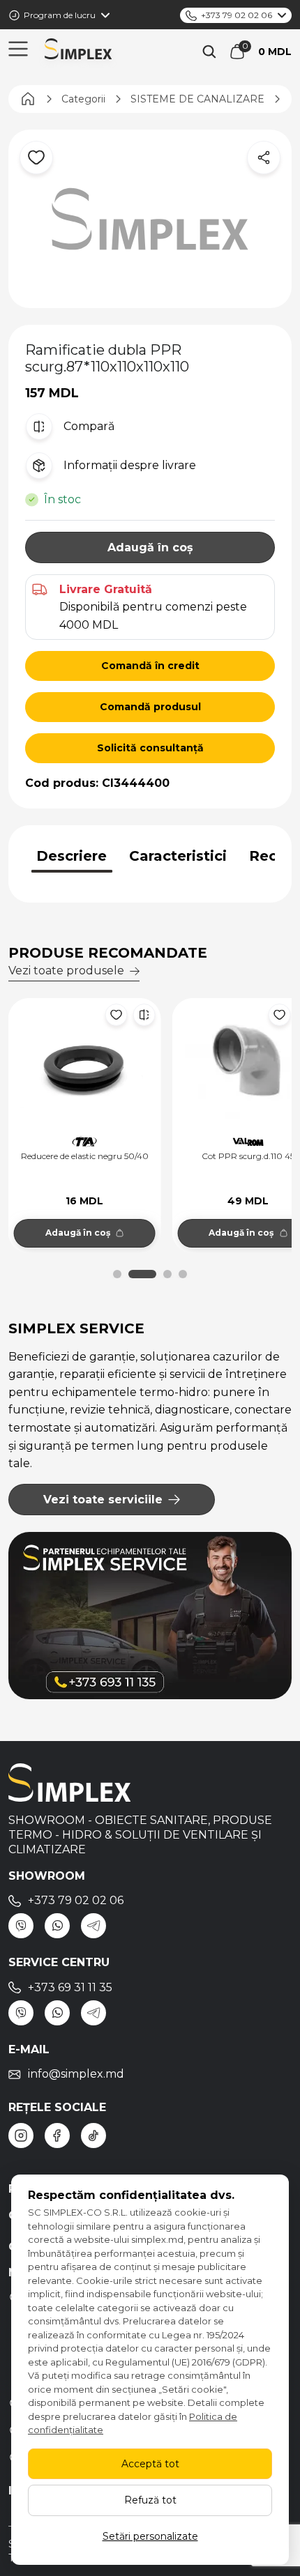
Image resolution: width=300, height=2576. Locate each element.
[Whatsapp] (57, 1926)
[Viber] (21, 1926)
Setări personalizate (150, 2536)
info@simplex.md (76, 2074)
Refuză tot (150, 2500)
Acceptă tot (150, 2464)
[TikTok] (93, 2136)
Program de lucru (60, 15)
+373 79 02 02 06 (237, 15)
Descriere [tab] (72, 856)
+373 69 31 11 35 (70, 1987)
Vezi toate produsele (66, 971)
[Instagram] (21, 2136)
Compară (89, 426)
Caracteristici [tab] (178, 856)
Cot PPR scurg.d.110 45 (90, 1156)
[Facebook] (57, 2136)
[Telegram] (93, 1926)
